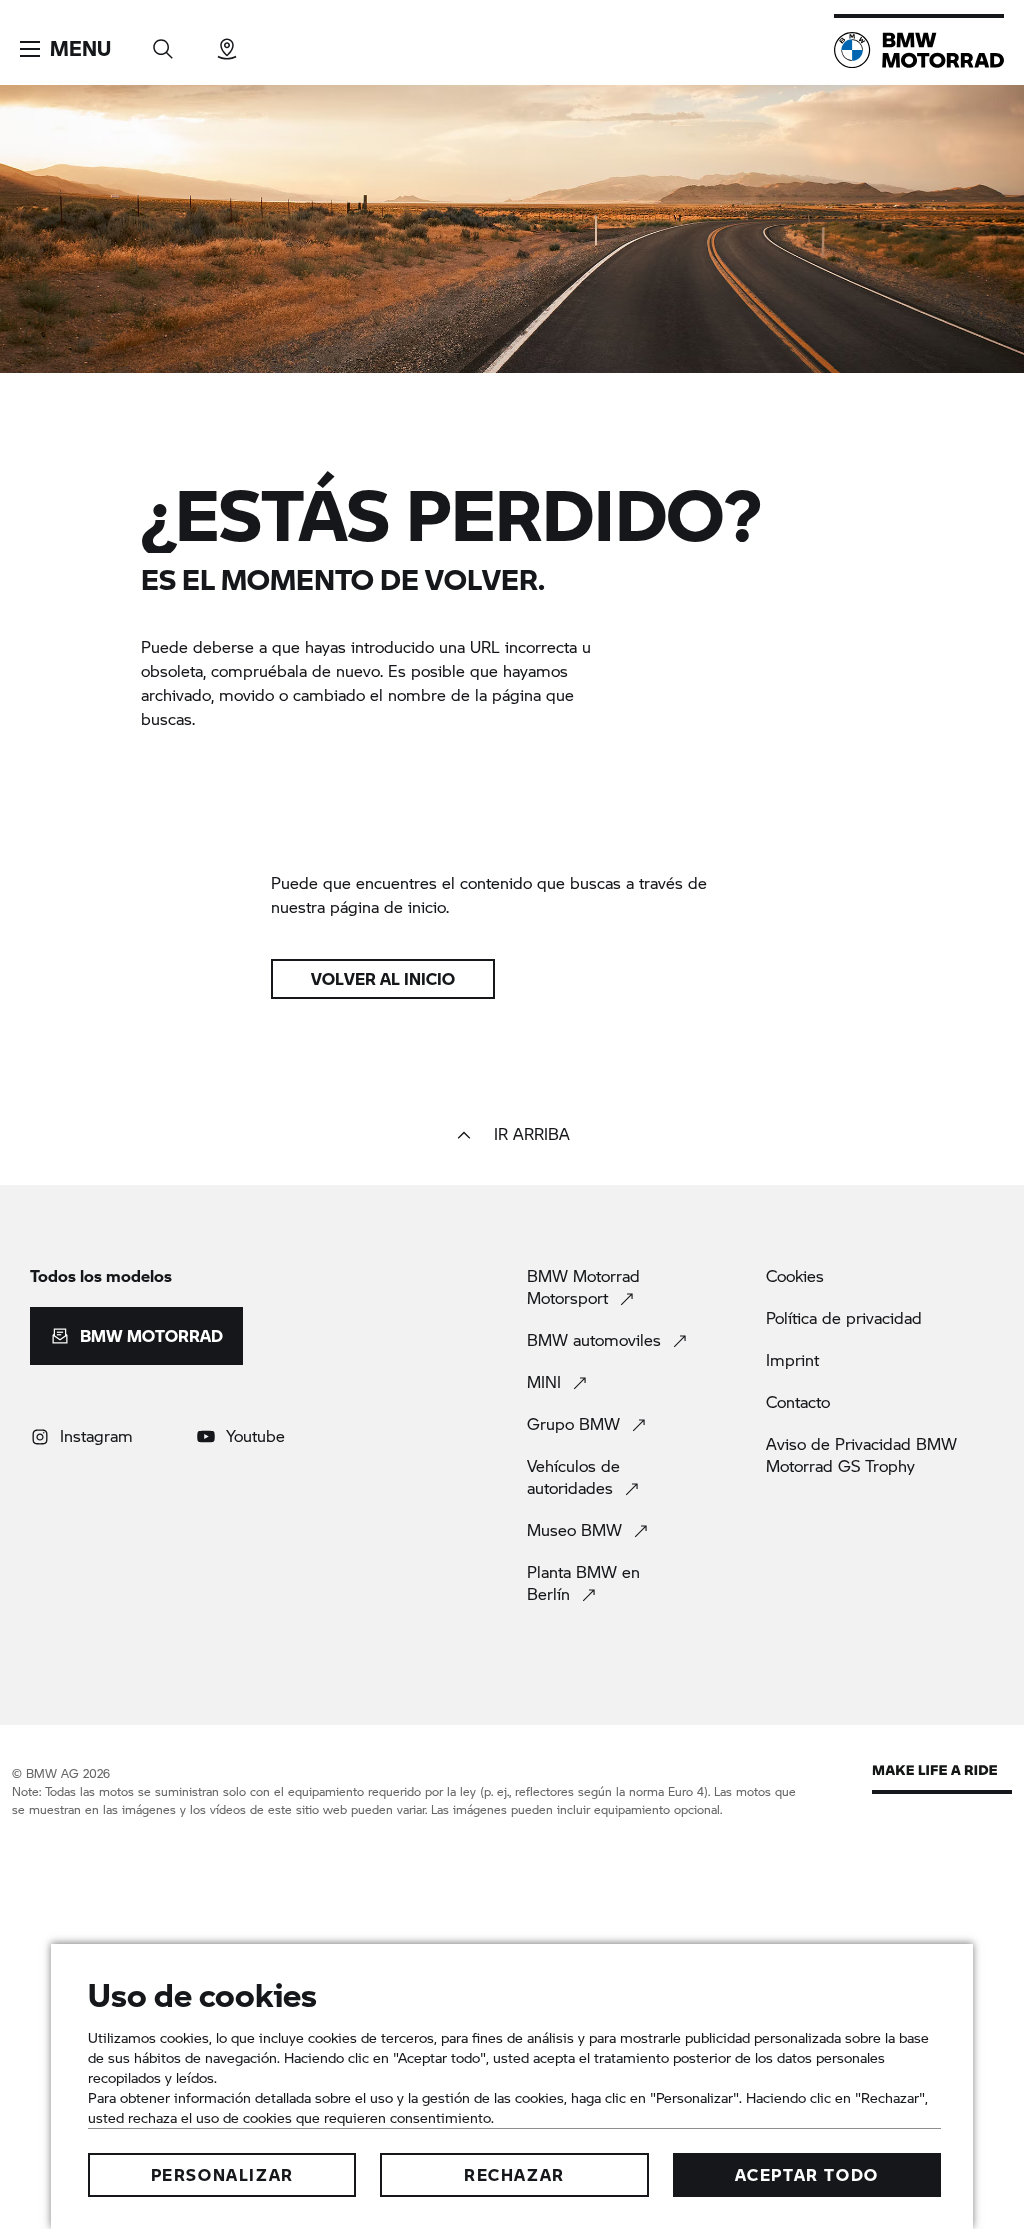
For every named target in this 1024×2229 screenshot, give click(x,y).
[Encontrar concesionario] (227, 42)
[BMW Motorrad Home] (919, 50)
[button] (65, 49)
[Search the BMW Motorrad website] (163, 42)
